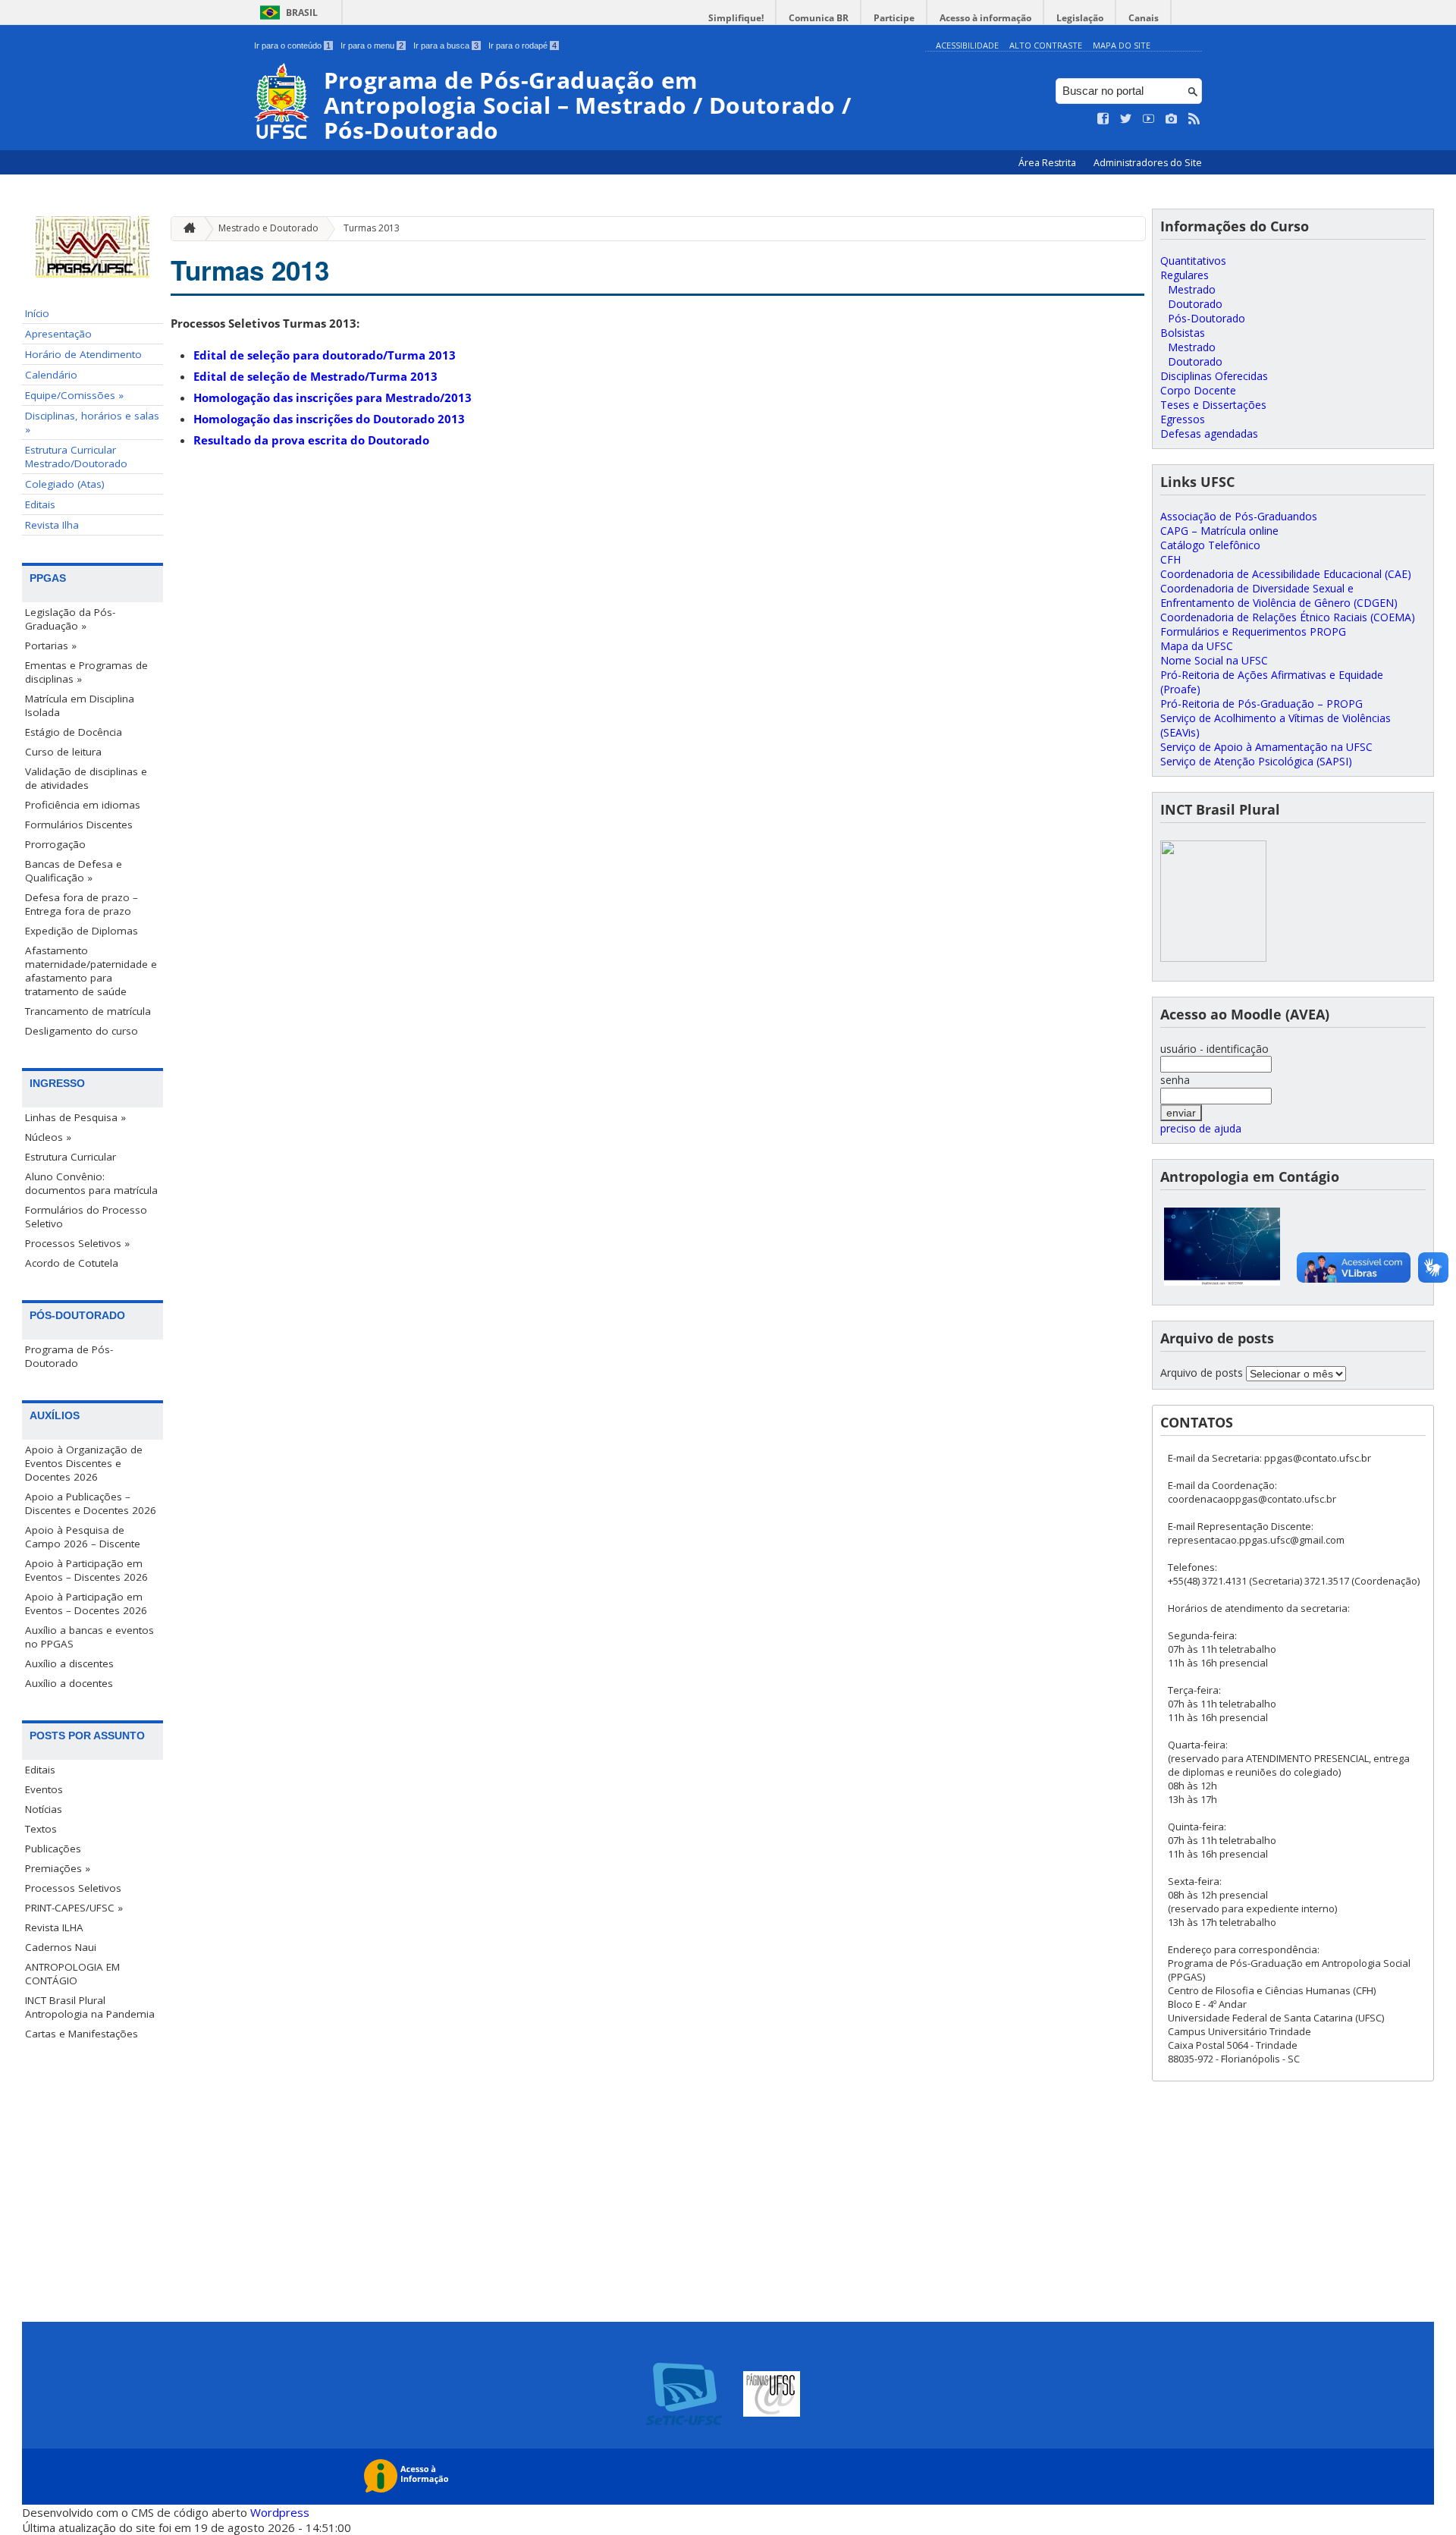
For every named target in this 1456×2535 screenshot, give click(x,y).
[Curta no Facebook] (1103, 119)
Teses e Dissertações (1213, 405)
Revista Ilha (52, 525)
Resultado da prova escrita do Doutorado (311, 440)
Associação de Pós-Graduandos (1239, 516)
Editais (40, 504)
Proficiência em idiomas (83, 805)
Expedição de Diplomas (82, 931)
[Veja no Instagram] (1172, 119)
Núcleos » (48, 1137)
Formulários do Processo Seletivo (86, 1217)
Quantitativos (1193, 261)
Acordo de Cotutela (72, 1263)
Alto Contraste (1046, 45)
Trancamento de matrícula (88, 1011)
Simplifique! (736, 18)
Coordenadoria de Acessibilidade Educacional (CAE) (1286, 574)
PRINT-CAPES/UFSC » (74, 1908)
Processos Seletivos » (77, 1243)
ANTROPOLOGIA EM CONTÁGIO (72, 1974)
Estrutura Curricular (71, 1157)
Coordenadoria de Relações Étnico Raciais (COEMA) (1288, 617)
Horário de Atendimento (83, 354)
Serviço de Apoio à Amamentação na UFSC (1266, 747)
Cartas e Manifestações (82, 2034)
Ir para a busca (446, 46)
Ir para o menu (372, 46)
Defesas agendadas (1209, 433)
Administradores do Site (1148, 163)
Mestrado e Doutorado (268, 228)
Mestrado (1192, 289)
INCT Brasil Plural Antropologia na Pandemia (90, 2007)
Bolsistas (1183, 333)
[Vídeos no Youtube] (1149, 119)
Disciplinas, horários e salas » (92, 422)
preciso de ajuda (1201, 1128)
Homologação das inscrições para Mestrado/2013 (333, 397)
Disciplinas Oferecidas (1214, 376)
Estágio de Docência (74, 732)
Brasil (302, 13)
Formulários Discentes (79, 825)
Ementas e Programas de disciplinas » (86, 672)
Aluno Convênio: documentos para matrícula (91, 1183)
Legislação (1080, 18)
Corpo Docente (1198, 390)
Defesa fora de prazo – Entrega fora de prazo (82, 904)
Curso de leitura (63, 752)
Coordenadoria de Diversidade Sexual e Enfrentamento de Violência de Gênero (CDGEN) (1279, 595)
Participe (894, 18)
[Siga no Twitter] (1126, 119)
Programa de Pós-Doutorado (69, 1356)
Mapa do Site (1122, 45)
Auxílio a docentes (69, 1683)
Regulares (1185, 275)
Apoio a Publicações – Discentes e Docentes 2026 (91, 1503)
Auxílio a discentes (69, 1663)
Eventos (44, 1789)
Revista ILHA (54, 1927)
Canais (1144, 18)
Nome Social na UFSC (1214, 660)
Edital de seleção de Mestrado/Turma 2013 (315, 376)
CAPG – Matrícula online (1219, 531)
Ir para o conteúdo (292, 46)
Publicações (53, 1849)
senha (1175, 1080)
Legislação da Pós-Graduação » (70, 619)
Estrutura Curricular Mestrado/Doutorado (76, 457)
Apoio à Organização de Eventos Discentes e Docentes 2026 (84, 1463)
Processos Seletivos (73, 1888)
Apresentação (58, 334)
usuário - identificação (1214, 1049)
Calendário (51, 375)
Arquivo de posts (1202, 1373)
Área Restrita (1048, 163)
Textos (41, 1829)
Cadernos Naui (61, 1947)
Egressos (1183, 419)
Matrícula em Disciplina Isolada (80, 705)
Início (37, 313)
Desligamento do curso (82, 1031)
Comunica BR (819, 18)
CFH (1170, 559)
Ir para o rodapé (522, 46)
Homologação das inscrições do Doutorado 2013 (329, 419)
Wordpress (280, 2512)
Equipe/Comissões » (74, 395)
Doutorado (1195, 304)
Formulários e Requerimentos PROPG (1253, 631)
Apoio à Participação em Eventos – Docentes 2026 (86, 1604)
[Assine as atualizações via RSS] (1194, 119)
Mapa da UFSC (1197, 646)
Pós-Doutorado (1207, 318)
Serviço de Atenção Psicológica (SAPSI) (1256, 761)
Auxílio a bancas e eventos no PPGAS (89, 1637)
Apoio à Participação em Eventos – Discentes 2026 (86, 1570)
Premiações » (58, 1868)
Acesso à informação (985, 18)
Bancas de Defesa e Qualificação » (74, 871)
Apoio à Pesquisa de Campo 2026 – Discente (83, 1537)
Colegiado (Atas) (65, 484)
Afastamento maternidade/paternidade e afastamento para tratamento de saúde (91, 971)
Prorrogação (55, 844)
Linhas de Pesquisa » (75, 1117)
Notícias (44, 1809)
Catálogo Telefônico (1210, 545)
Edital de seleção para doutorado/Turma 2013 (325, 355)
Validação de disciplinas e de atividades (86, 778)
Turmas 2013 (372, 228)
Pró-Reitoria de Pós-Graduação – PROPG (1261, 704)
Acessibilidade (967, 45)
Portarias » (51, 646)
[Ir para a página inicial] (186, 229)
